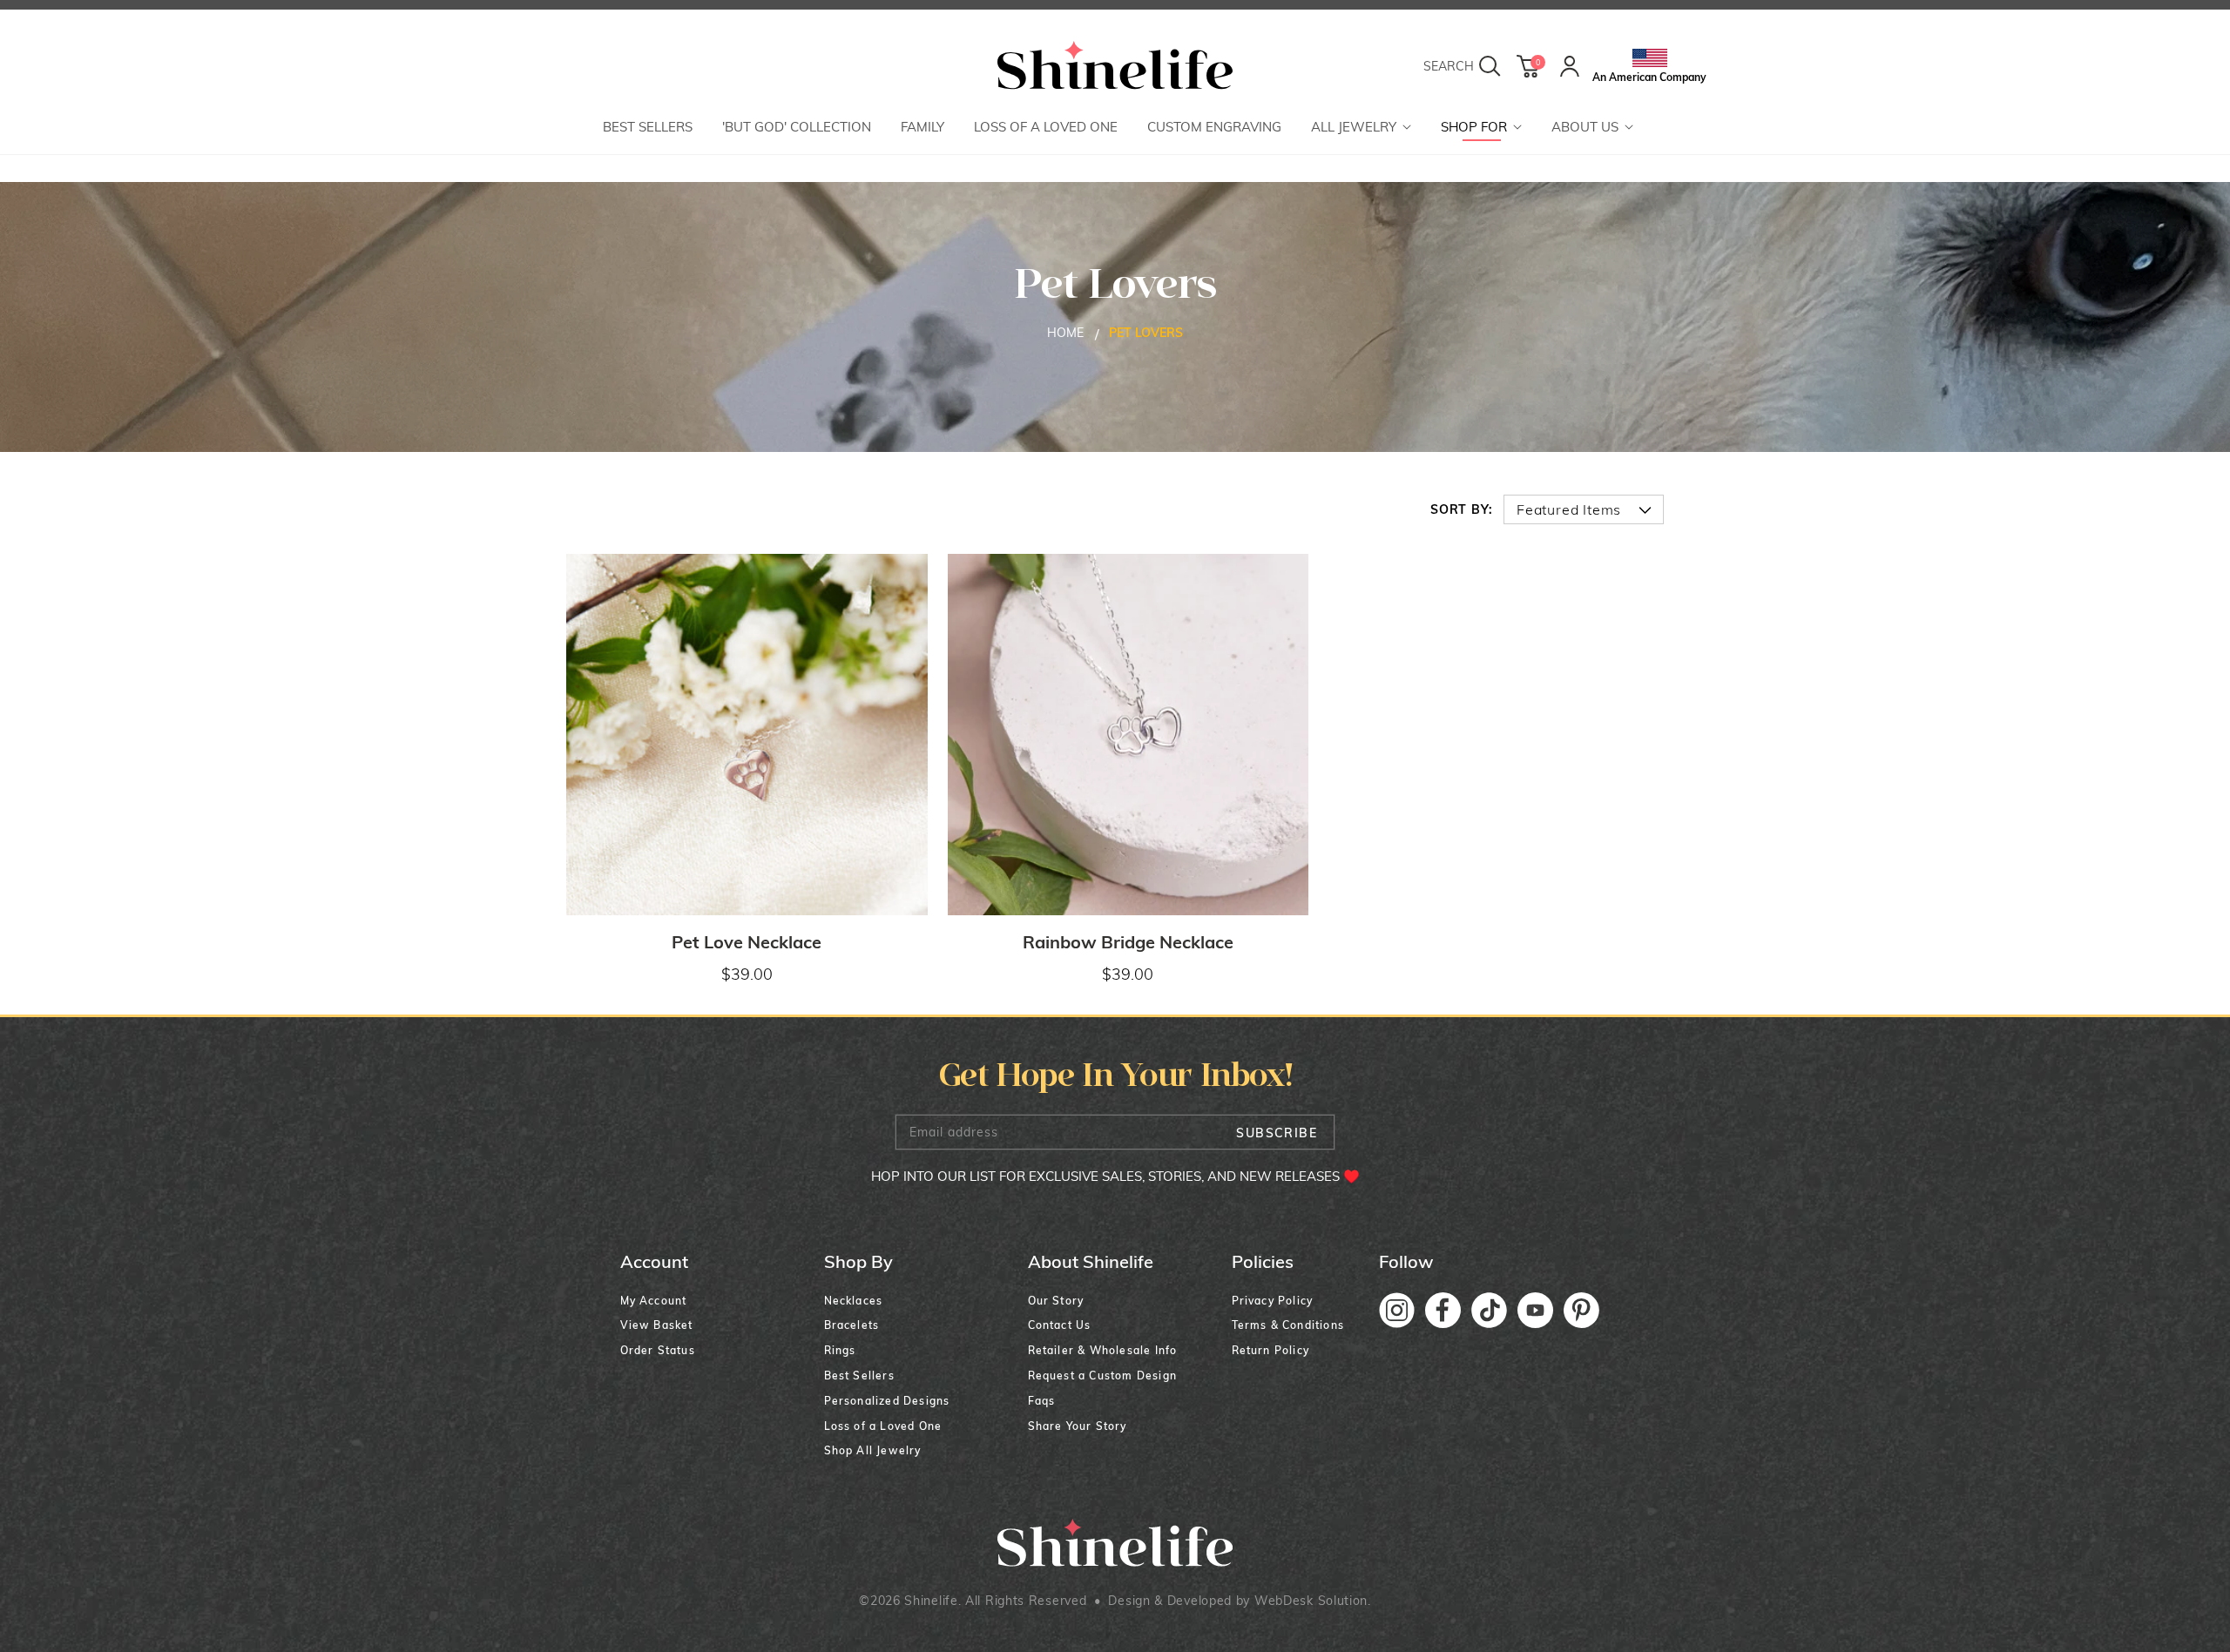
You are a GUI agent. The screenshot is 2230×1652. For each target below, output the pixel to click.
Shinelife (931, 1601)
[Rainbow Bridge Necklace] (1129, 735)
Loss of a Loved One (883, 1426)
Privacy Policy (1273, 1301)
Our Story (1056, 1301)
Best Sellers (859, 1376)
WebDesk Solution (1311, 1601)
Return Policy (1271, 1350)
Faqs (1042, 1401)
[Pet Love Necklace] (747, 735)
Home (1065, 333)
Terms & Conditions (1288, 1325)
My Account (654, 1301)
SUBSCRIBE (1277, 1133)
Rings (840, 1350)
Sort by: (1462, 509)
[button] (1361, 128)
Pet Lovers (1146, 333)
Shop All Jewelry (873, 1450)
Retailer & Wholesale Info (1103, 1350)
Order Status (658, 1350)
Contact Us (1060, 1325)
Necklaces (854, 1301)
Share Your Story (1078, 1426)
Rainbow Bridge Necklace (1128, 942)
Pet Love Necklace (747, 942)
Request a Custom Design (1103, 1376)
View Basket (657, 1325)
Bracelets (852, 1325)
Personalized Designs (887, 1401)
